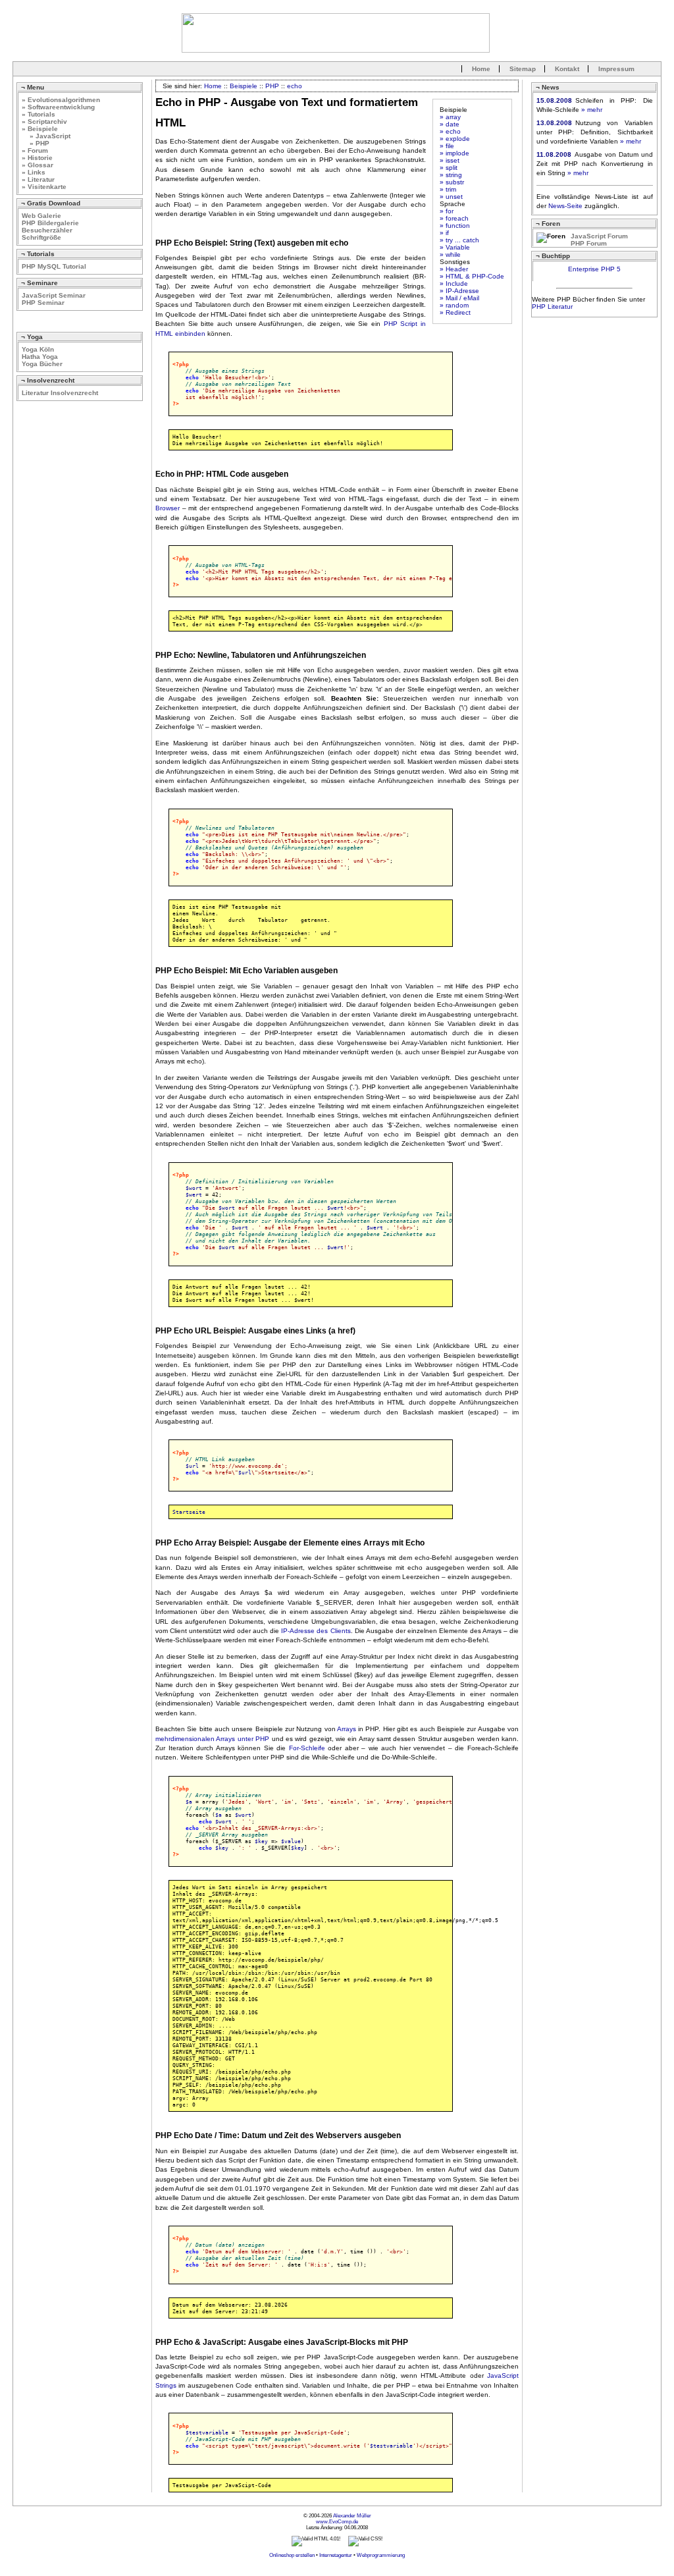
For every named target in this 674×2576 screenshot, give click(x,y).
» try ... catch (459, 240)
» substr (452, 182)
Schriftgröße (41, 237)
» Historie (37, 158)
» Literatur (38, 179)
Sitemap (523, 69)
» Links (34, 172)
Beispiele (244, 86)
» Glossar (38, 165)
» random (454, 305)
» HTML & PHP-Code (472, 276)
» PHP (36, 143)
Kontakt (567, 69)
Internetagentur (336, 2555)
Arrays (347, 1729)
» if (444, 233)
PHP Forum (589, 243)
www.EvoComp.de (337, 2522)
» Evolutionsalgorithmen (61, 100)
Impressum (616, 69)
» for (447, 211)
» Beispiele (40, 129)
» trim (448, 189)
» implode (454, 153)
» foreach (454, 218)
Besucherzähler (47, 230)
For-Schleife (307, 1748)
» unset (451, 197)
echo (295, 86)
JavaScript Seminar (54, 295)
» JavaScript (46, 136)
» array (450, 117)
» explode (455, 139)
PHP (272, 86)
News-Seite (565, 206)
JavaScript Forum (599, 236)
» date (450, 124)
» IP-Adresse (459, 291)
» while (450, 255)
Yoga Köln (38, 349)
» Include (454, 283)
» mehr (592, 110)
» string (451, 175)
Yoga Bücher (42, 364)
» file (447, 146)
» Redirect (455, 312)
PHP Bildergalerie (50, 223)
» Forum (35, 150)
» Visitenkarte (44, 187)
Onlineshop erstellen (292, 2555)
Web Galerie (41, 216)
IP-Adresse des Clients (316, 1631)
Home (481, 69)
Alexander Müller (352, 2516)
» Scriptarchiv (44, 121)
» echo (450, 131)
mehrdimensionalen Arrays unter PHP (212, 1739)
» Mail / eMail (459, 298)
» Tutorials (39, 114)
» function (455, 226)
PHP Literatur (552, 307)
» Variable (455, 247)
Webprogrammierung (381, 2555)
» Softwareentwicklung (58, 107)
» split (449, 168)
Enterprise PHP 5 (594, 269)
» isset (450, 160)
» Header (454, 269)
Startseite (189, 1512)
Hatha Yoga (40, 357)
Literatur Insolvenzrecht (60, 393)
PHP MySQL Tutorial (54, 266)
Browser (168, 508)
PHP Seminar (43, 303)
